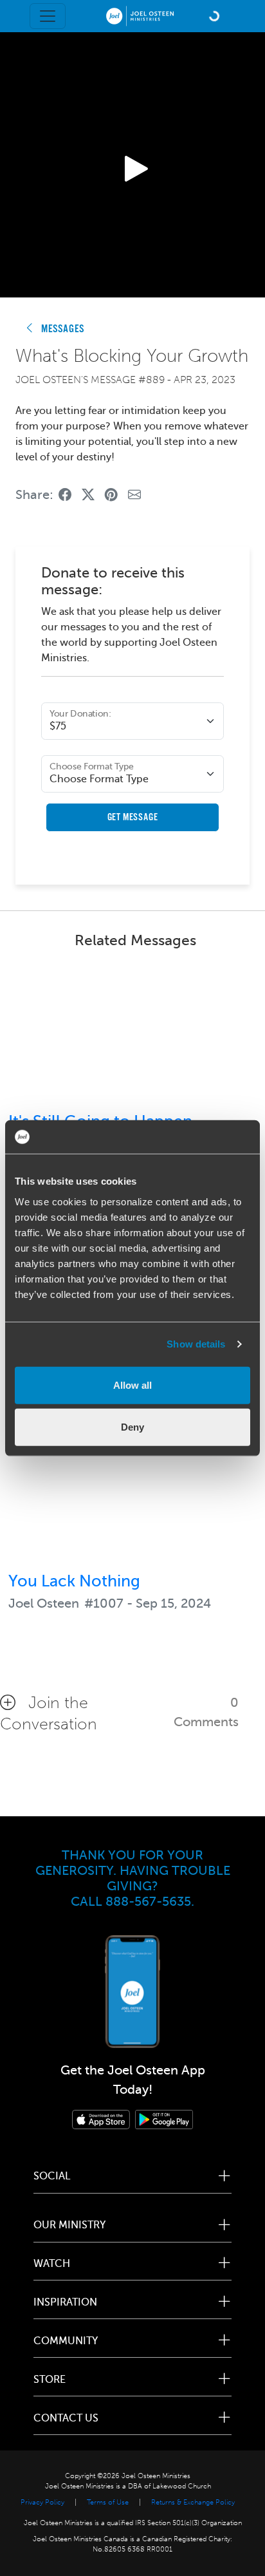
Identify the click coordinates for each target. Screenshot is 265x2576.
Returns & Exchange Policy (193, 2502)
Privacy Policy (42, 2502)
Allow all (132, 1385)
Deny (132, 1427)
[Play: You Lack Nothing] (132, 1492)
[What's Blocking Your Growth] (65, 495)
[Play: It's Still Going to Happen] (132, 1033)
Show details (196, 1344)
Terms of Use (108, 2502)
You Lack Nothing (74, 1581)
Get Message (133, 817)
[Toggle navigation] (48, 16)
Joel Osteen (44, 1603)
